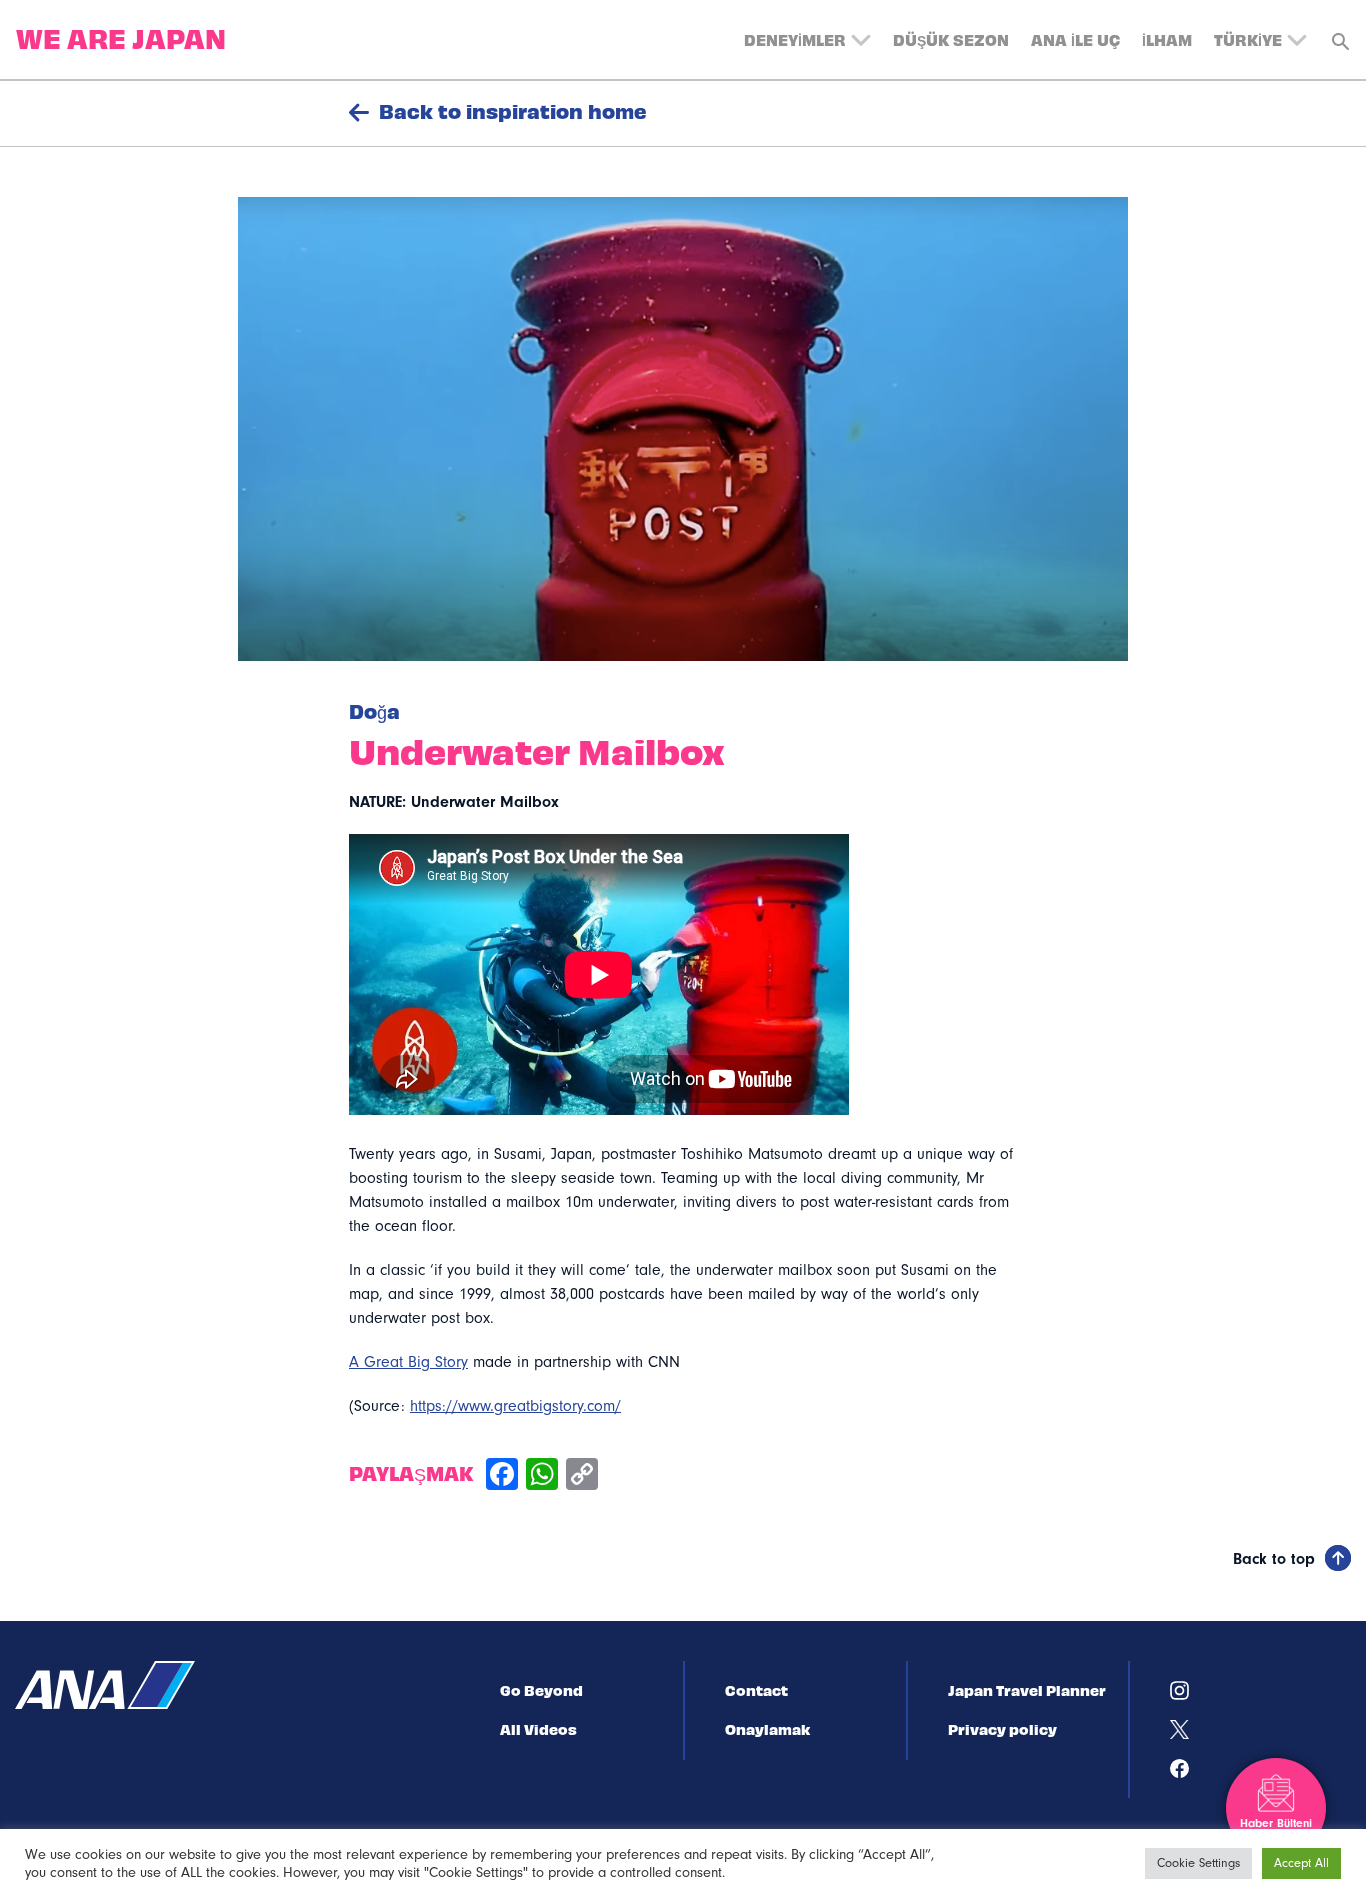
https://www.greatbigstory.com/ (515, 1406)
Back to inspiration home (513, 111)
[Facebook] (502, 1476)
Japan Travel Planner (1027, 1690)
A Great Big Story (408, 1362)
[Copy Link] (582, 1476)
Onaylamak (767, 1729)
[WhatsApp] (542, 1476)
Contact (756, 1690)
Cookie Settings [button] (1198, 1863)
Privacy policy (1002, 1729)
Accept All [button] (1301, 1863)
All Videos (538, 1729)
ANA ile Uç (1075, 39)
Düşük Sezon (951, 39)
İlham (1167, 39)
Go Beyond (541, 1690)
